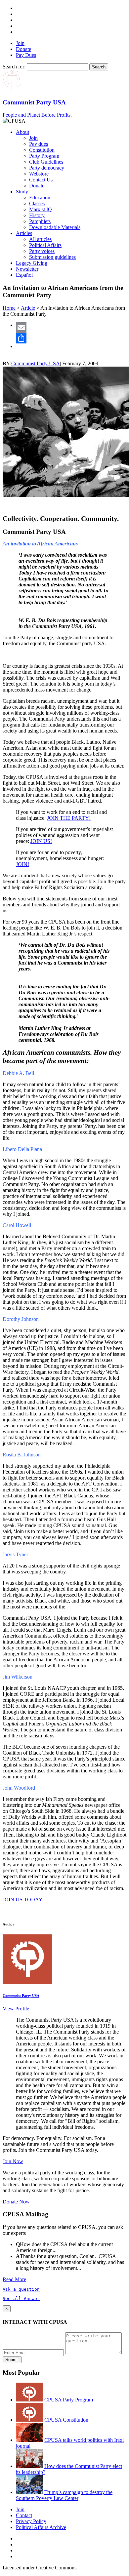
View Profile (16, 2009)
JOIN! (22, 864)
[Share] (71, 338)
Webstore (39, 174)
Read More (14, 2279)
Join (20, 43)
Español (24, 275)
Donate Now (16, 2202)
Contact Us (41, 180)
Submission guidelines (52, 257)
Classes (37, 203)
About (22, 132)
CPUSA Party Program (69, 2400)
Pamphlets (40, 221)
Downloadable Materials (55, 227)
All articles (40, 239)
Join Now (13, 2161)
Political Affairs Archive (41, 2527)
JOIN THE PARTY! (69, 818)
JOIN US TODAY (22, 1900)
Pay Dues (26, 55)
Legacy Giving (32, 263)
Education (40, 198)
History (37, 215)
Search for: (14, 67)
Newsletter (27, 269)
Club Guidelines (46, 162)
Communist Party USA (36, 363)
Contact (24, 2515)
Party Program (44, 156)
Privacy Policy (31, 2521)
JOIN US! (41, 841)
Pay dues (39, 144)
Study (22, 192)
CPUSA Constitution (66, 2420)
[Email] (71, 328)
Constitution (42, 150)
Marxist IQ (41, 209)
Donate (23, 49)
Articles (24, 233)
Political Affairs (45, 245)
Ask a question (21, 2289)
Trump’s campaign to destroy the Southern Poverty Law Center (64, 2495)
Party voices (42, 251)
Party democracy (47, 168)
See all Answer (21, 2299)
